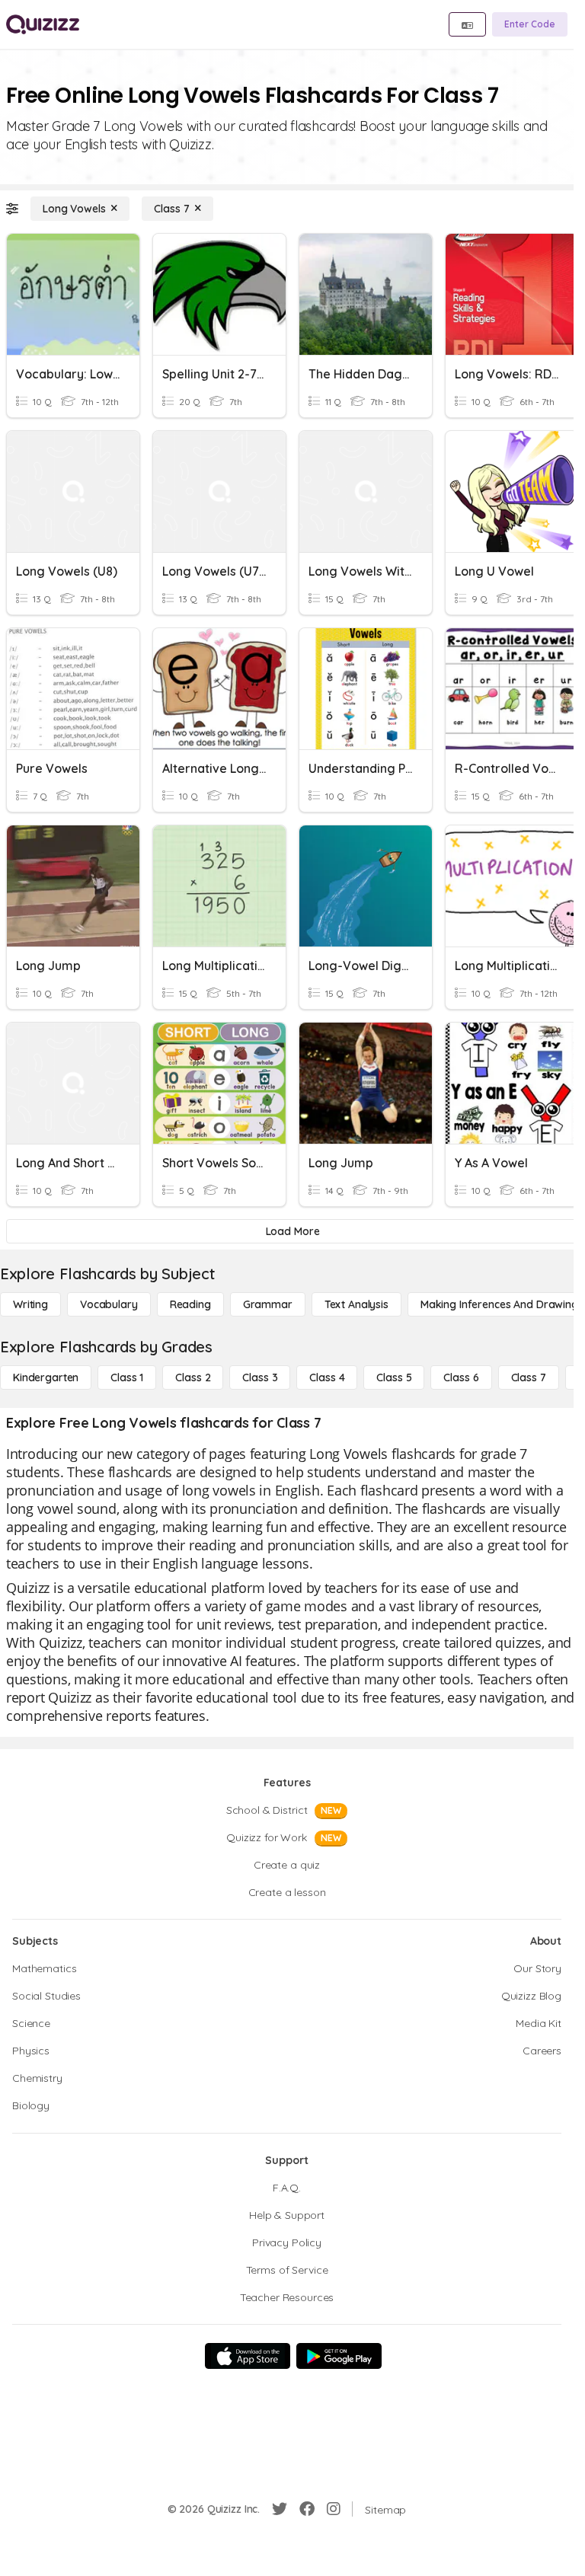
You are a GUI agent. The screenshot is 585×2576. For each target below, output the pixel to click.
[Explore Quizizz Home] (43, 24)
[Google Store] (339, 2356)
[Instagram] (334, 2509)
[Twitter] (280, 2509)
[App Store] (248, 2356)
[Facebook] (307, 2509)
